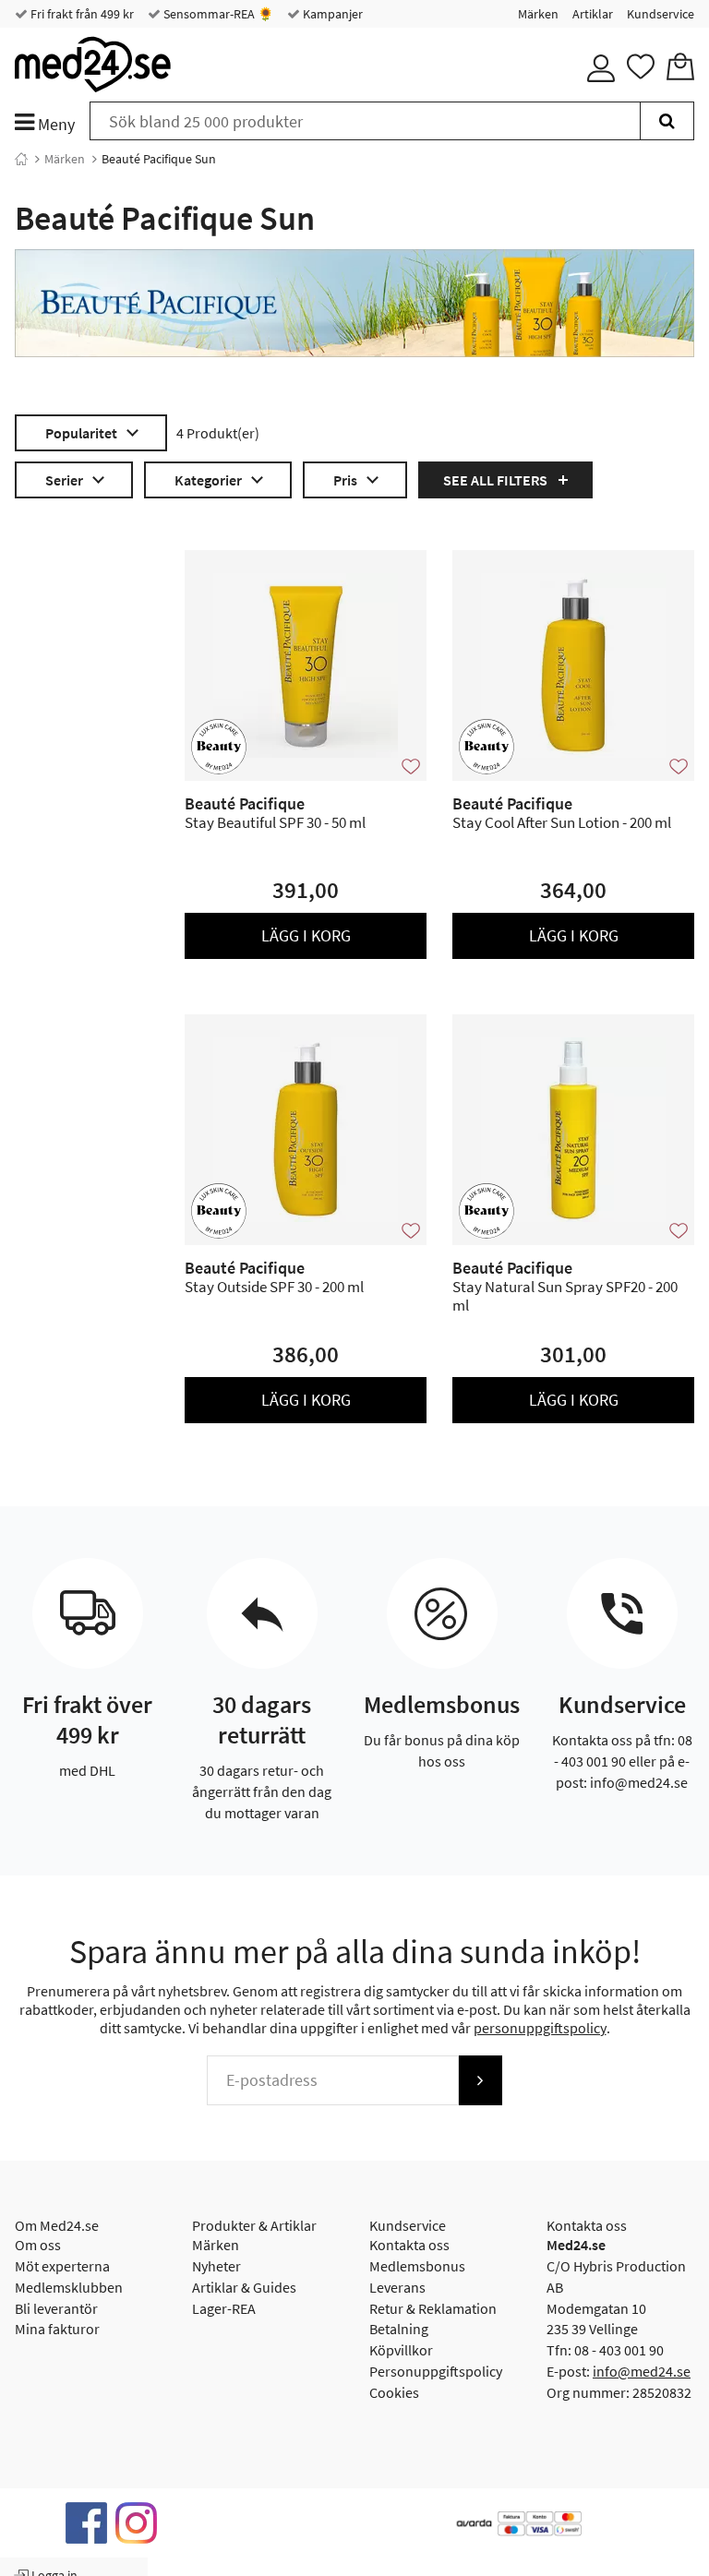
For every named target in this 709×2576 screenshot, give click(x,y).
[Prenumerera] (480, 2080)
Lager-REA (224, 2308)
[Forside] (21, 159)
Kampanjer (331, 14)
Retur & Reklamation (433, 2308)
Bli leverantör (56, 2308)
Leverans (397, 2287)
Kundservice (661, 14)
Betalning (399, 2329)
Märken (538, 14)
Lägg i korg (306, 935)
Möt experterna (62, 2266)
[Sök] (667, 121)
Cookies (394, 2392)
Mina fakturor (57, 2329)
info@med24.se (642, 2371)
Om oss (38, 2245)
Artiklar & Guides (244, 2287)
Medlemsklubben (69, 2287)
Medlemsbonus (417, 2266)
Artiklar (593, 14)
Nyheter (216, 2266)
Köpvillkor (401, 2350)
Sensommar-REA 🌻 (217, 14)
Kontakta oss (409, 2245)
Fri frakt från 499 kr (81, 14)
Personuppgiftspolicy (436, 2371)
